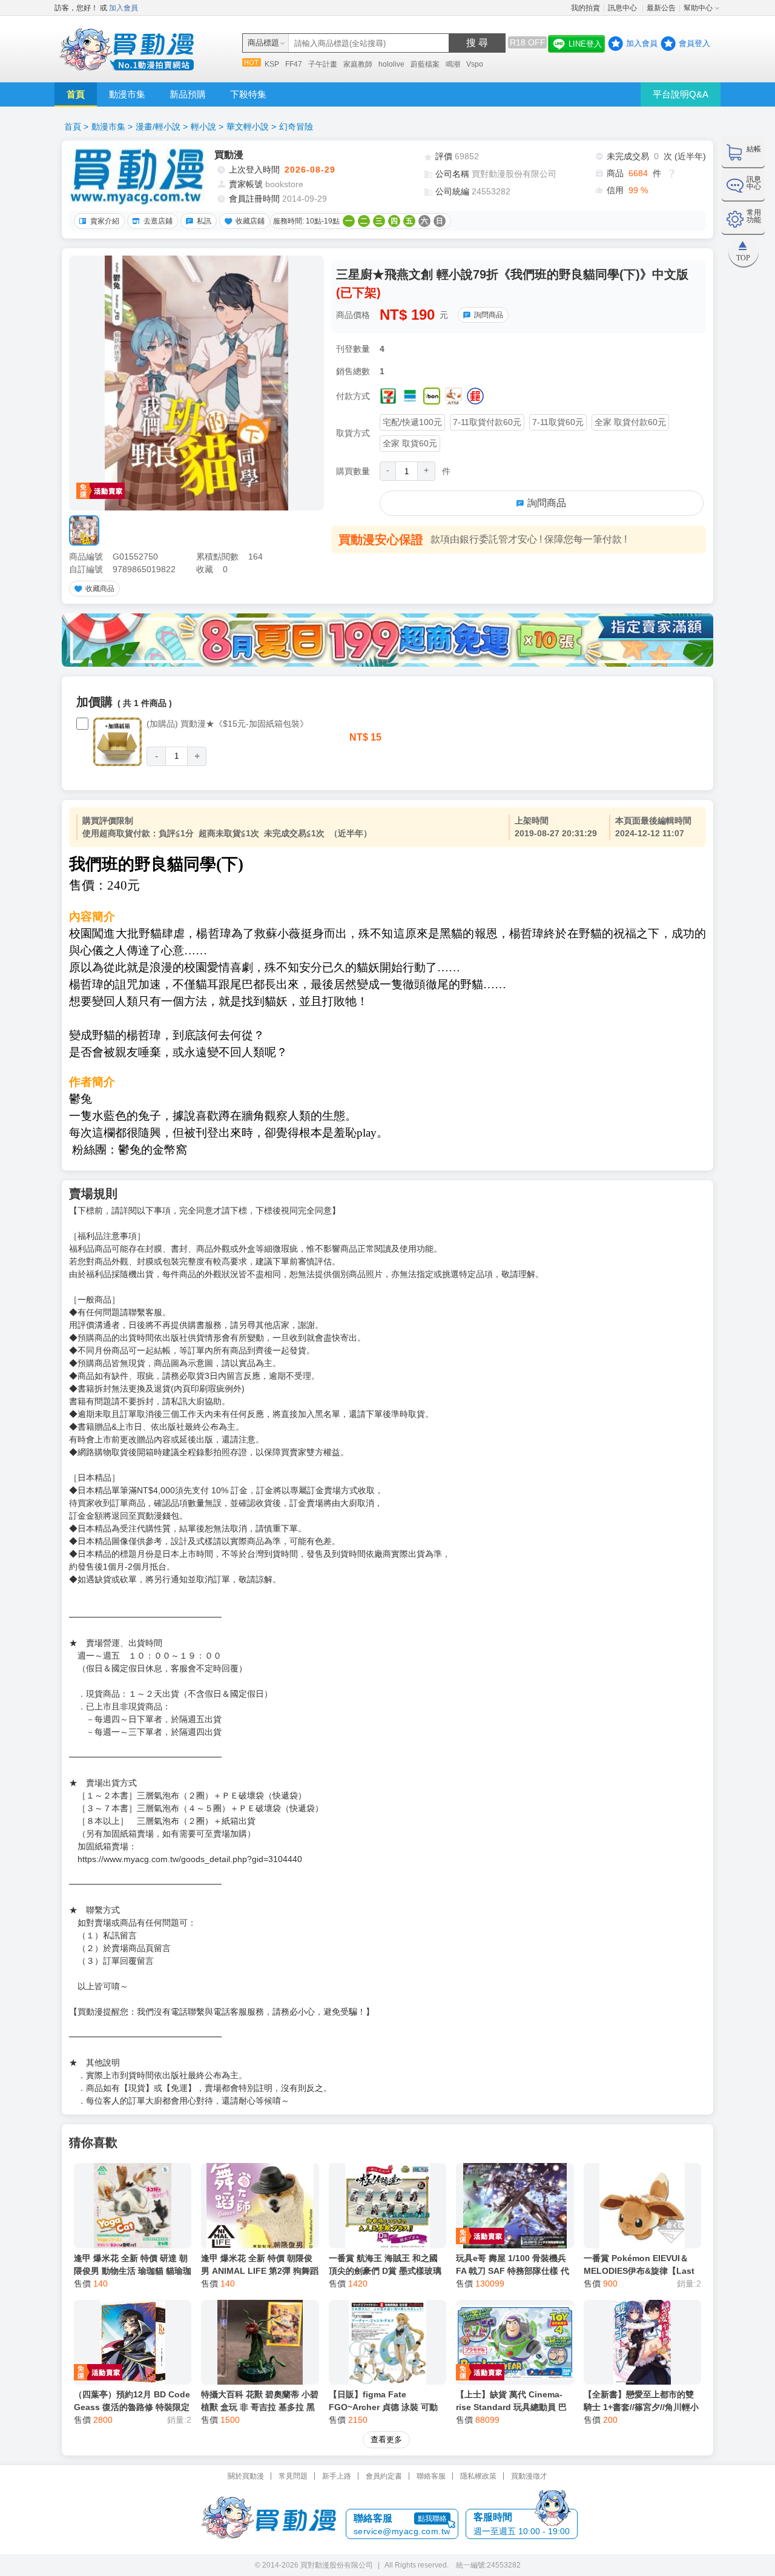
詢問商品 (489, 315)
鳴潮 (453, 64)
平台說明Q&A (681, 94)
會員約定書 (384, 2476)
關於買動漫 (246, 2476)
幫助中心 (698, 8)
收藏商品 (100, 589)
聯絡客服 (431, 2476)
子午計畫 (323, 64)
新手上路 (337, 2476)
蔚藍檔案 (425, 64)
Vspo (475, 64)
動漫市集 (127, 94)
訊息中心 (623, 8)
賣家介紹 (105, 221)
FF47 (294, 64)
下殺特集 (248, 94)
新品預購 (188, 94)
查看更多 (386, 2439)
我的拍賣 (585, 8)
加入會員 (124, 8)
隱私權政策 (478, 2476)
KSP (272, 64)
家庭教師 (358, 64)
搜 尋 (477, 43)
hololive (391, 64)
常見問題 (293, 2476)
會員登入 (694, 43)
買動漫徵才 (529, 2476)
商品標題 (263, 43)
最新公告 (661, 8)
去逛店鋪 (158, 221)
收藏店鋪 (250, 221)
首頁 (76, 94)
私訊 (204, 221)
